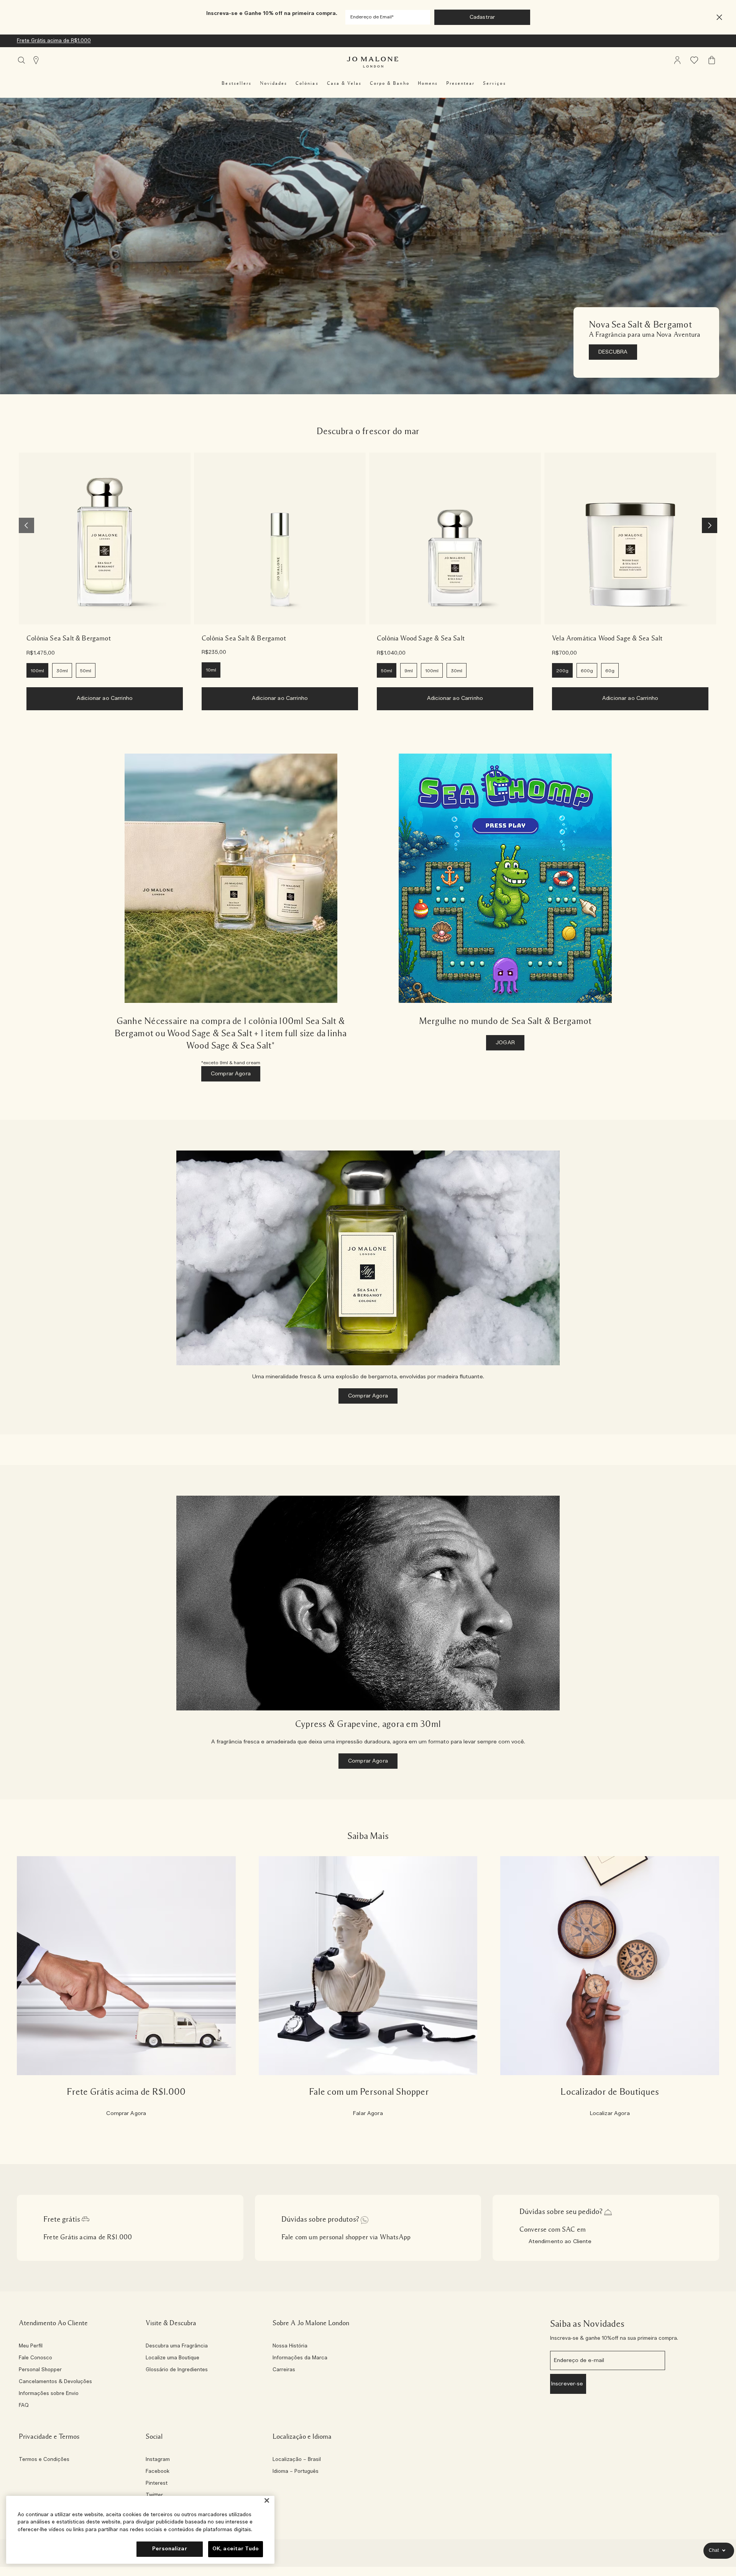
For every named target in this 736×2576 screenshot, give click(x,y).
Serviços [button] (494, 83)
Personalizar (170, 2549)
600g (587, 671)
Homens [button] (428, 83)
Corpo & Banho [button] (390, 83)
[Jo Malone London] (373, 62)
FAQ (24, 2406)
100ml (37, 671)
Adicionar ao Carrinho (105, 698)
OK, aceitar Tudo (236, 2549)
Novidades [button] (274, 83)
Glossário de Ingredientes (177, 2370)
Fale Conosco (35, 2358)
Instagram (158, 2460)
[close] (717, 17)
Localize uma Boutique (172, 2358)
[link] (105, 538)
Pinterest (157, 2484)
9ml (409, 671)
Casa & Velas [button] (344, 83)
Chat (714, 2550)
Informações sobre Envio (49, 2394)
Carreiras (284, 2370)
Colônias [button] (307, 83)
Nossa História (290, 2346)
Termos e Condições (44, 2460)
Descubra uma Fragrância (177, 2346)
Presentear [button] (460, 83)
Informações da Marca (300, 2358)
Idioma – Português (296, 2472)
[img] (677, 60)
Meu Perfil (31, 2346)
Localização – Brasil (297, 2460)
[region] (140, 2530)
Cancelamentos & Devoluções (55, 2382)
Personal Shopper (40, 2370)
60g (610, 671)
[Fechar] (267, 2501)
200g (562, 671)
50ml (86, 671)
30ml (62, 671)
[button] (719, 17)
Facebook (158, 2472)
